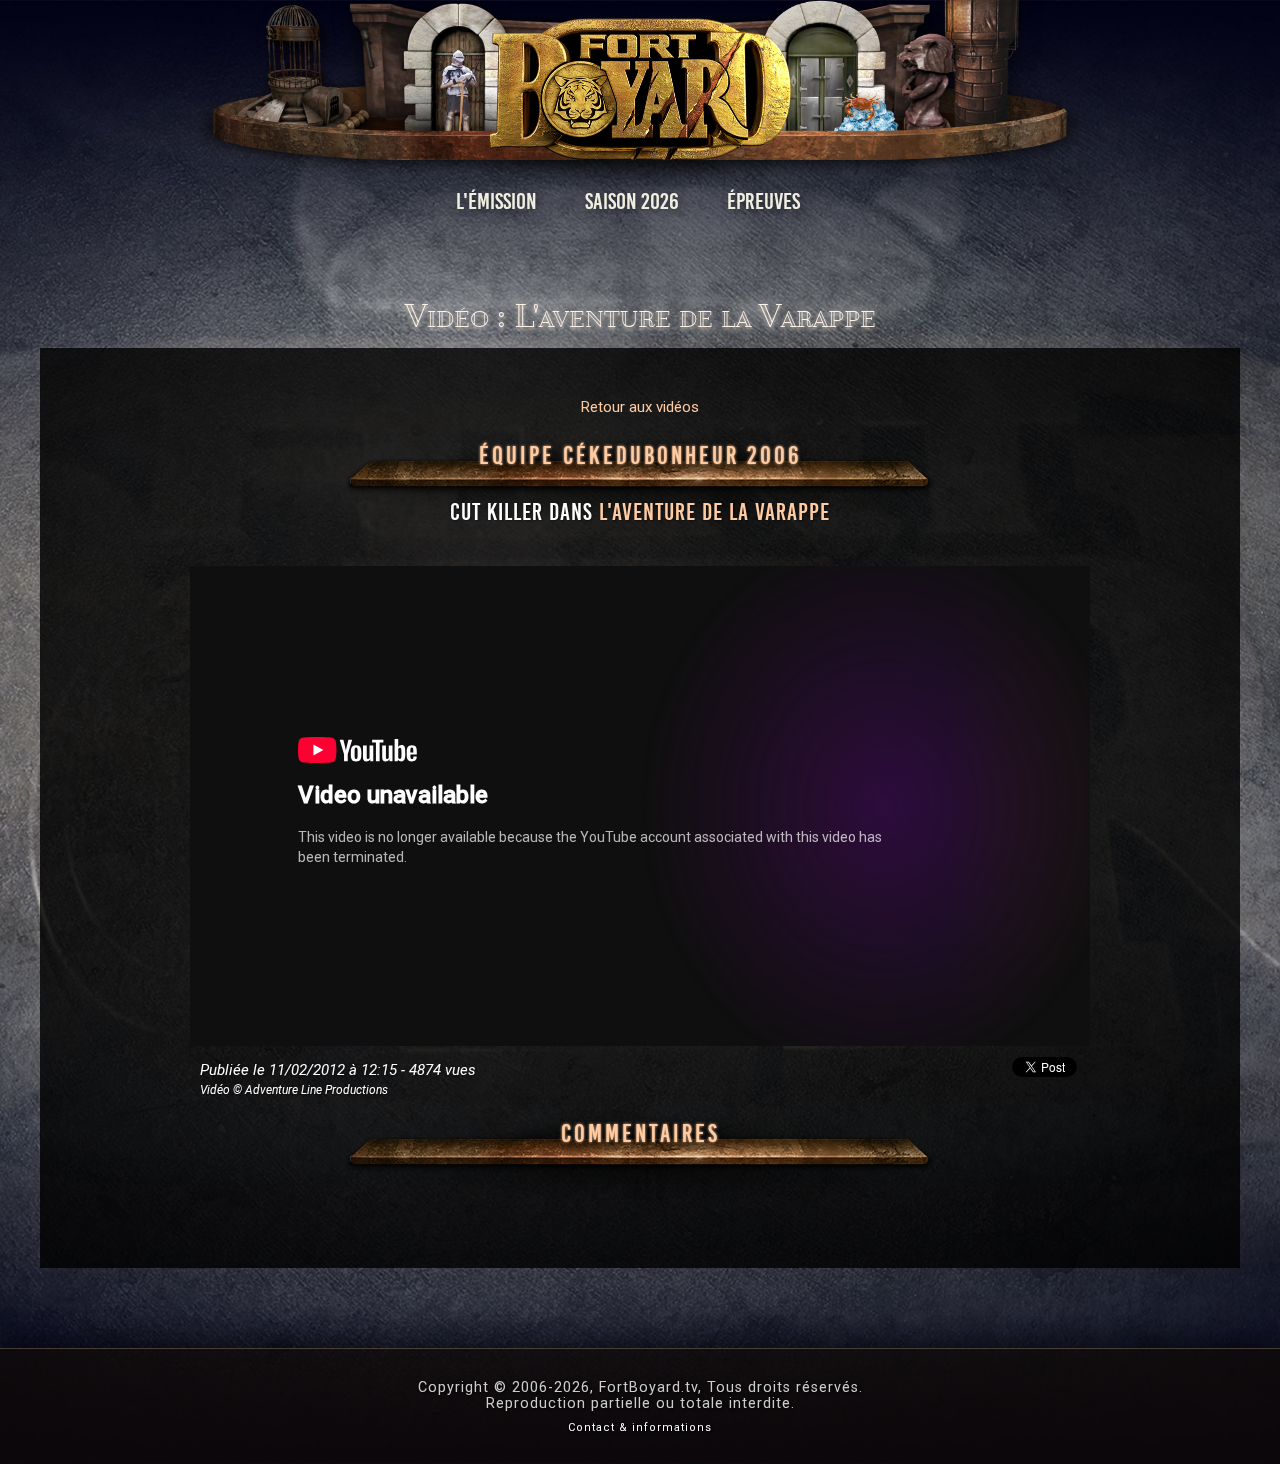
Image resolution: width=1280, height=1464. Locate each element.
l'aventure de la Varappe (714, 512)
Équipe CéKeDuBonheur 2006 (640, 456)
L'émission (496, 201)
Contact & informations (640, 1427)
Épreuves (763, 201)
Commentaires (640, 1134)
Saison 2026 (632, 201)
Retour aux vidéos (640, 407)
